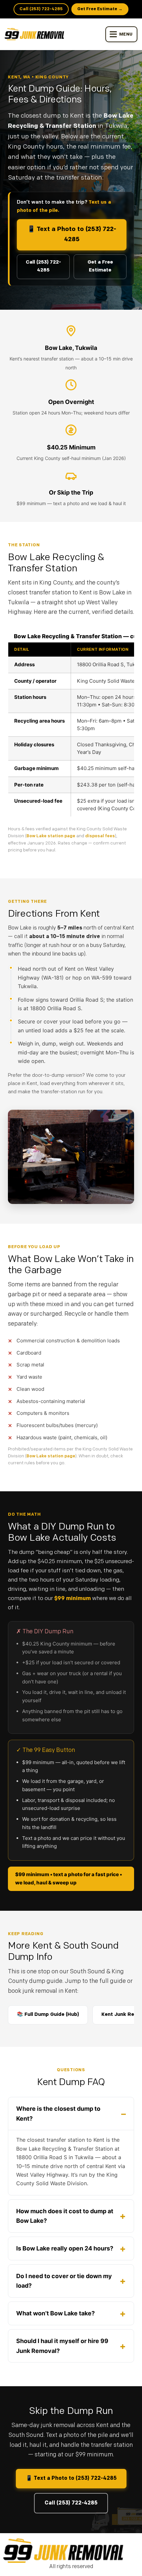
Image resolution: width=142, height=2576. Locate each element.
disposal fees (100, 836)
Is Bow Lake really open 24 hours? (65, 2248)
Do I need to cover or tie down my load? (64, 2281)
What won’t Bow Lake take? (55, 2313)
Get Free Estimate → (100, 9)
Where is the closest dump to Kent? (58, 2114)
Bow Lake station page (51, 836)
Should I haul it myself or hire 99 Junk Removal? (62, 2346)
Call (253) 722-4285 (41, 9)
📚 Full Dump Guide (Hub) (48, 2015)
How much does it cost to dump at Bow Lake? (65, 2216)
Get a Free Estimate (100, 267)
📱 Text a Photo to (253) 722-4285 (72, 235)
